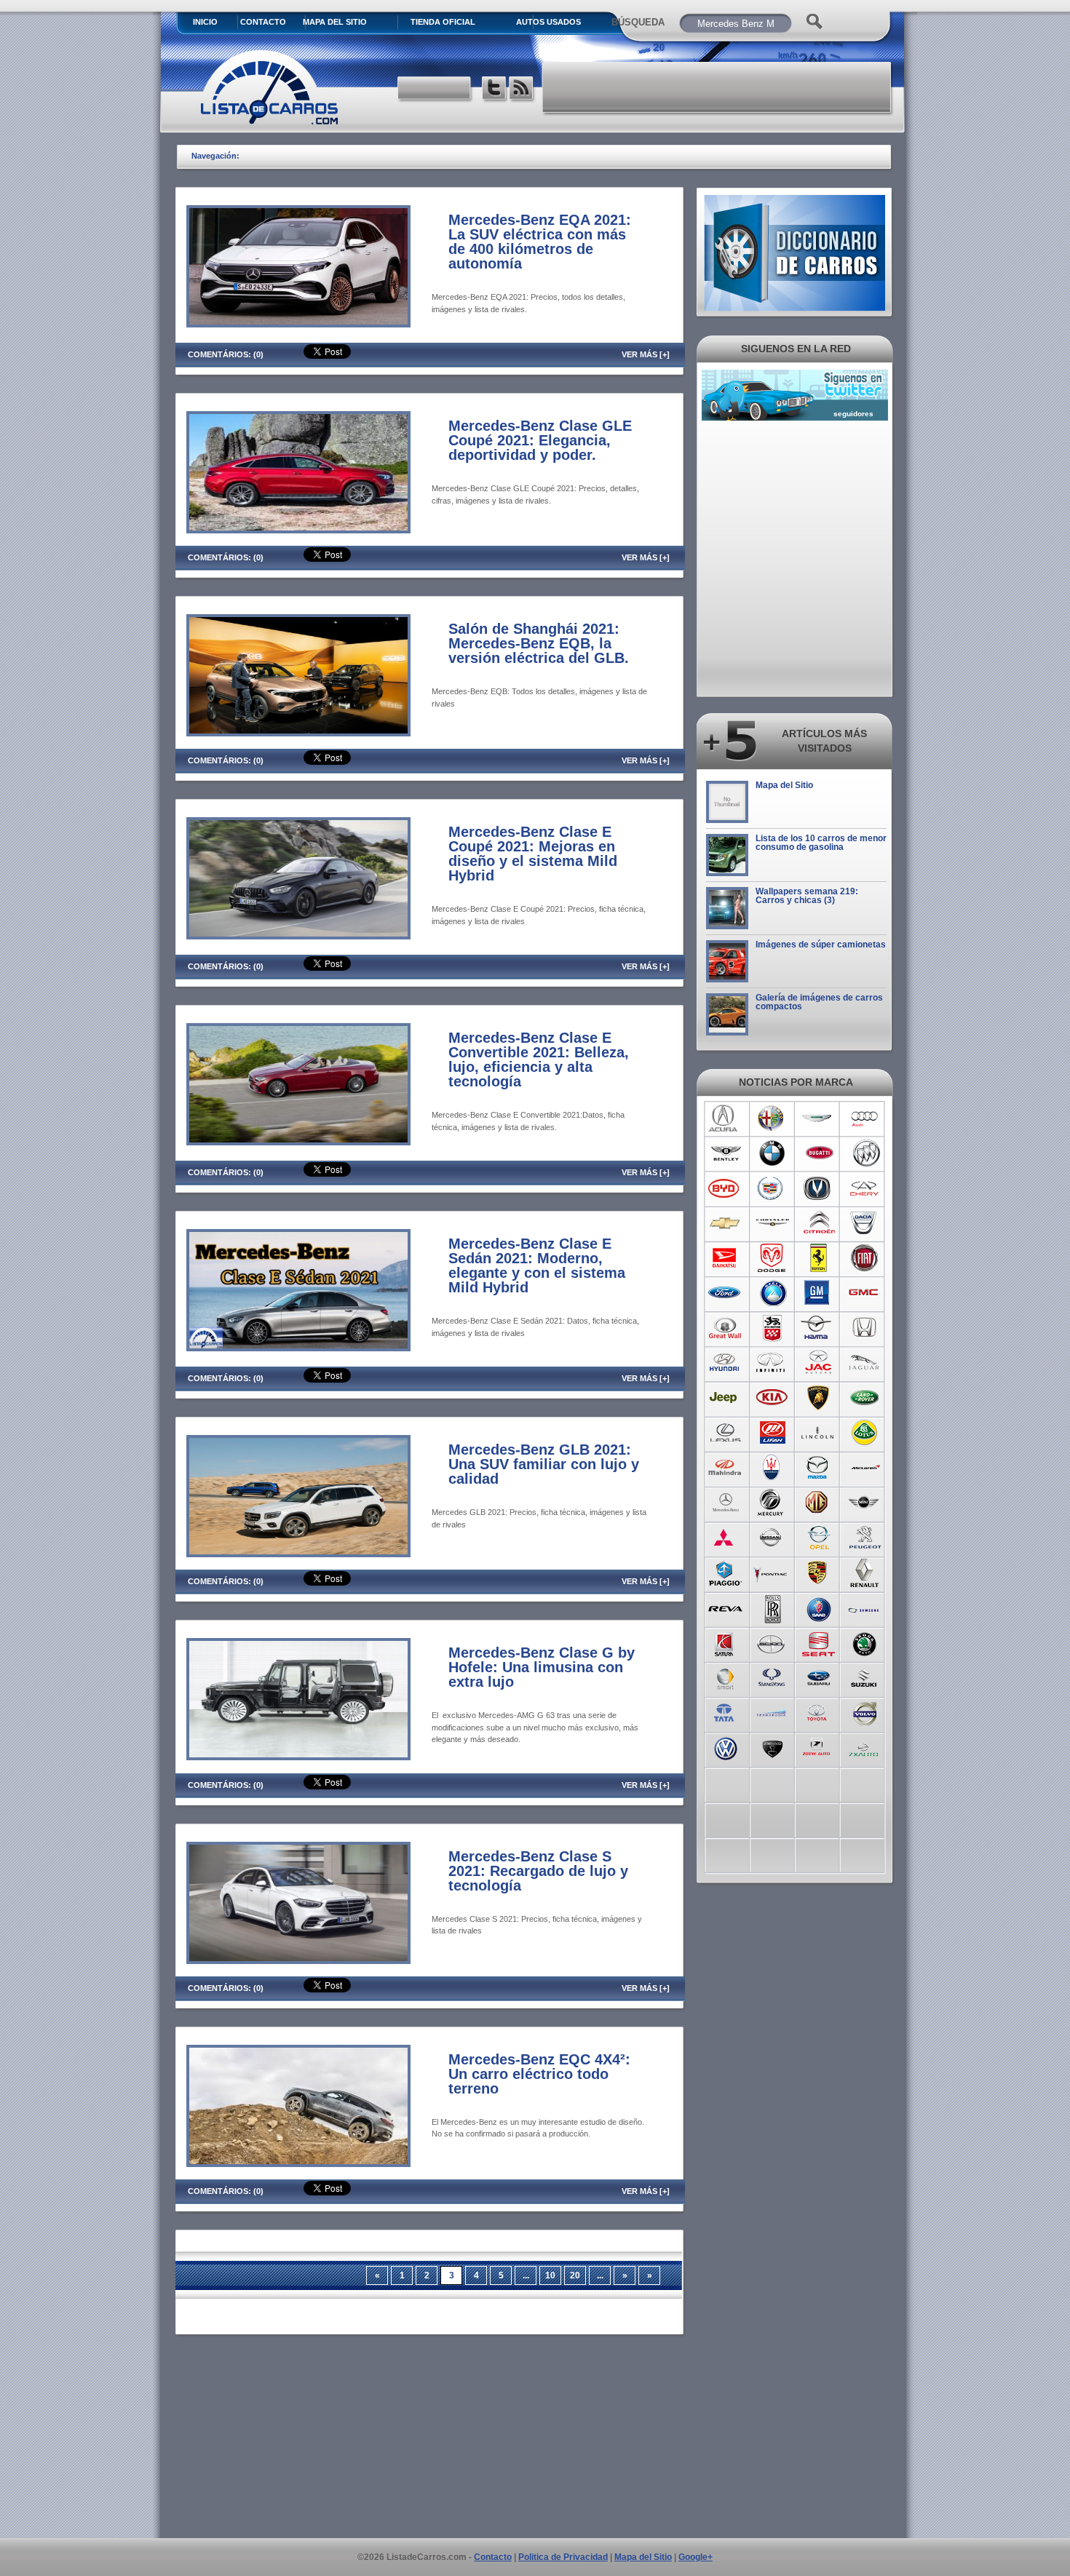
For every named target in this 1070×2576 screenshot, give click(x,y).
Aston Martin (819, 1118)
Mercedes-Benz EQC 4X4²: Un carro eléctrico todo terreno (539, 2074)
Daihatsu (725, 1258)
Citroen (819, 1223)
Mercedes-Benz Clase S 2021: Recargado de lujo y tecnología (538, 1871)
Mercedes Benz (725, 1503)
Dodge (772, 1258)
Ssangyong (772, 1677)
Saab (819, 1607)
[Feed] (522, 90)
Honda (865, 1328)
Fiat (865, 1258)
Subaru (819, 1677)
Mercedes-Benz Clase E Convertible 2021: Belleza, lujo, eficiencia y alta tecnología (539, 1060)
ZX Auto (865, 1747)
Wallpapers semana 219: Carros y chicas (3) (807, 896)
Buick (865, 1153)
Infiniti (772, 1363)
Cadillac (772, 1188)
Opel (819, 1538)
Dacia (865, 1223)
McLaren (865, 1468)
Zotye (819, 1747)
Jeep (725, 1398)
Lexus (725, 1433)
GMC (865, 1293)
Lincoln (819, 1433)
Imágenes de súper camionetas (821, 945)
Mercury (772, 1503)
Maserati (772, 1468)
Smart (725, 1677)
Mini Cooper (865, 1503)
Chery (865, 1188)
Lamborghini (819, 1398)
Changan (819, 1188)
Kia (772, 1398)
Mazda (819, 1468)
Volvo (865, 1712)
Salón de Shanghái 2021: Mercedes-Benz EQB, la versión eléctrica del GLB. (539, 643)
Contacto (263, 22)
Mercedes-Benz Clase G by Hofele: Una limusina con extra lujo (542, 1667)
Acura (725, 1118)
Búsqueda (638, 22)
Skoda (865, 1642)
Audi (865, 1118)
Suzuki (865, 1677)
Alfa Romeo (772, 1118)
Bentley (725, 1153)
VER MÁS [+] (646, 354)
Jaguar (865, 1363)
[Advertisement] (718, 87)
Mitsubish (725, 1538)
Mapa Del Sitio (335, 22)
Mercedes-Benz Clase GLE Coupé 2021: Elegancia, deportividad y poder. (540, 440)
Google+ (695, 2557)
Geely (772, 1293)
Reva (725, 1607)
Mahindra (725, 1468)
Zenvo (772, 1747)
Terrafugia (772, 1712)
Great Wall (725, 1328)
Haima (819, 1328)
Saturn (725, 1642)
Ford (725, 1293)
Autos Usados (548, 22)
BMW (772, 1153)
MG (819, 1503)
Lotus (865, 1433)
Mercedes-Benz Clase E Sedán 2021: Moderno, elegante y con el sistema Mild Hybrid (537, 1265)
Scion (772, 1642)
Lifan (772, 1433)
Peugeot (865, 1538)
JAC (819, 1363)
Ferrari (819, 1258)
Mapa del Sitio (784, 785)
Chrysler (772, 1223)
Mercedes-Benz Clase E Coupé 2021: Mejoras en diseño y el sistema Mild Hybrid (533, 854)
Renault (865, 1573)
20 (575, 2275)
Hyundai (725, 1363)
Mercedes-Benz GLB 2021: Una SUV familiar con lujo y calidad (544, 1464)
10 (550, 2275)
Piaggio (725, 1573)
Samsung (865, 1607)
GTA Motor (772, 1328)
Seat (819, 1642)
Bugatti (819, 1153)
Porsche (819, 1573)
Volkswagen (725, 1747)
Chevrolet (725, 1223)
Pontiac (772, 1573)
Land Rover (865, 1398)
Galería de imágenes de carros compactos (819, 1002)
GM (819, 1293)
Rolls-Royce (772, 1607)
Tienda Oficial (443, 22)
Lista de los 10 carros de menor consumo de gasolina (821, 843)
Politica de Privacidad (563, 2557)
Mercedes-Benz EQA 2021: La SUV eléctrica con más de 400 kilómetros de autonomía (540, 242)
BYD (725, 1188)
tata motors (725, 1712)
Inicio (205, 22)
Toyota (819, 1712)
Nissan (772, 1538)
